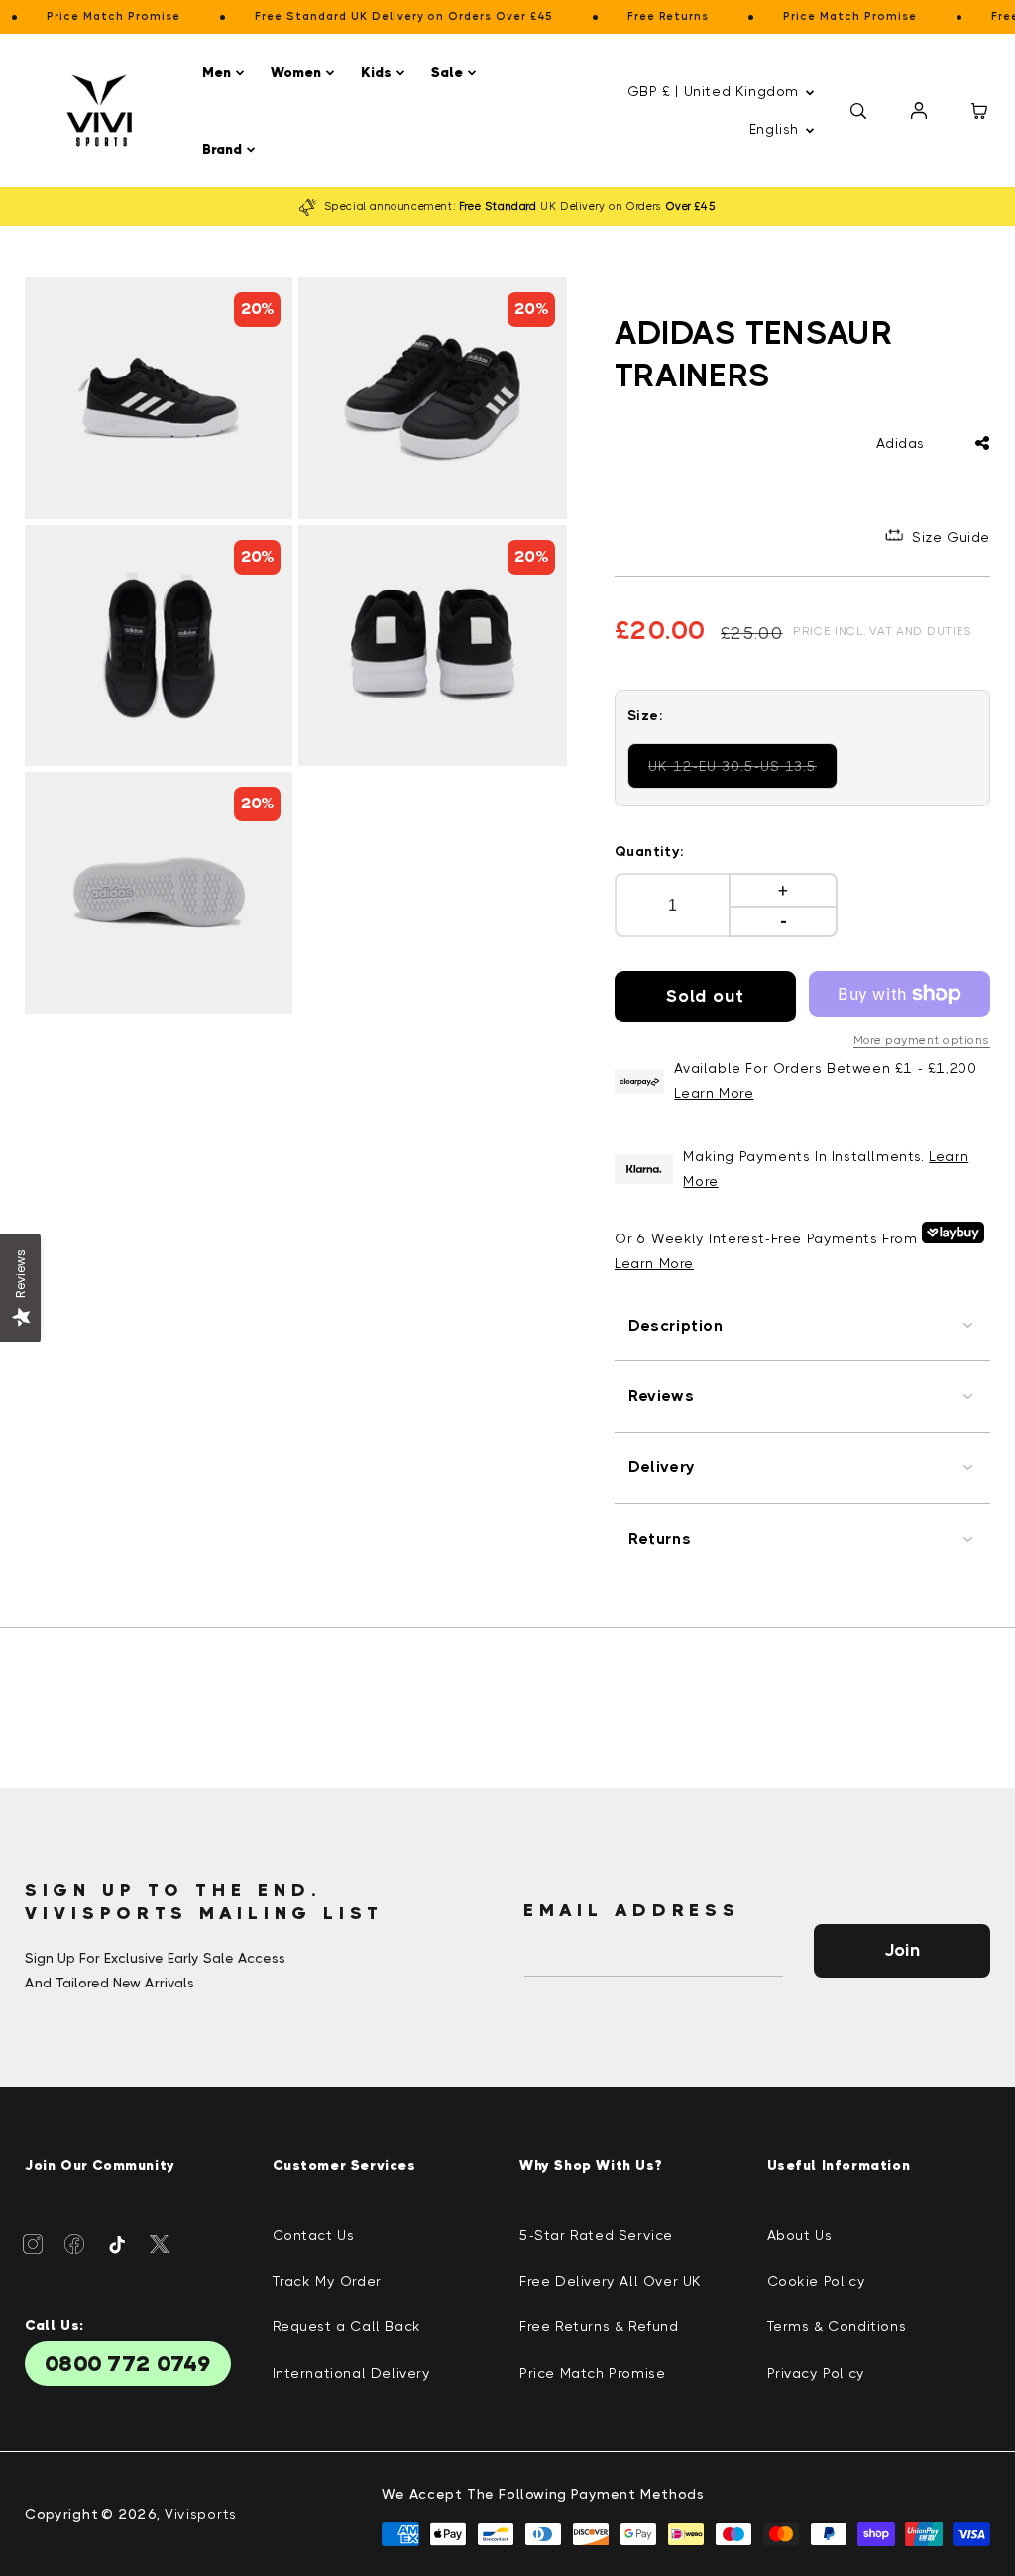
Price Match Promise (592, 2373)
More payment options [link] (922, 1040)
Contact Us (314, 2235)
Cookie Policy (817, 2281)
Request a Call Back (347, 2326)
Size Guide (951, 537)
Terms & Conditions (837, 2326)
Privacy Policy (816, 2373)
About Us (800, 2235)
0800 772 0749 (128, 2363)
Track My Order (327, 2281)
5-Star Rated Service (596, 2235)
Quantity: (650, 851)
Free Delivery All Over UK (611, 2281)
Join (902, 1950)
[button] (226, 73)
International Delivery (352, 2373)
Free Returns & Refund (599, 2326)
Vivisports (201, 2514)
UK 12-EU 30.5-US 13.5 (735, 773)
